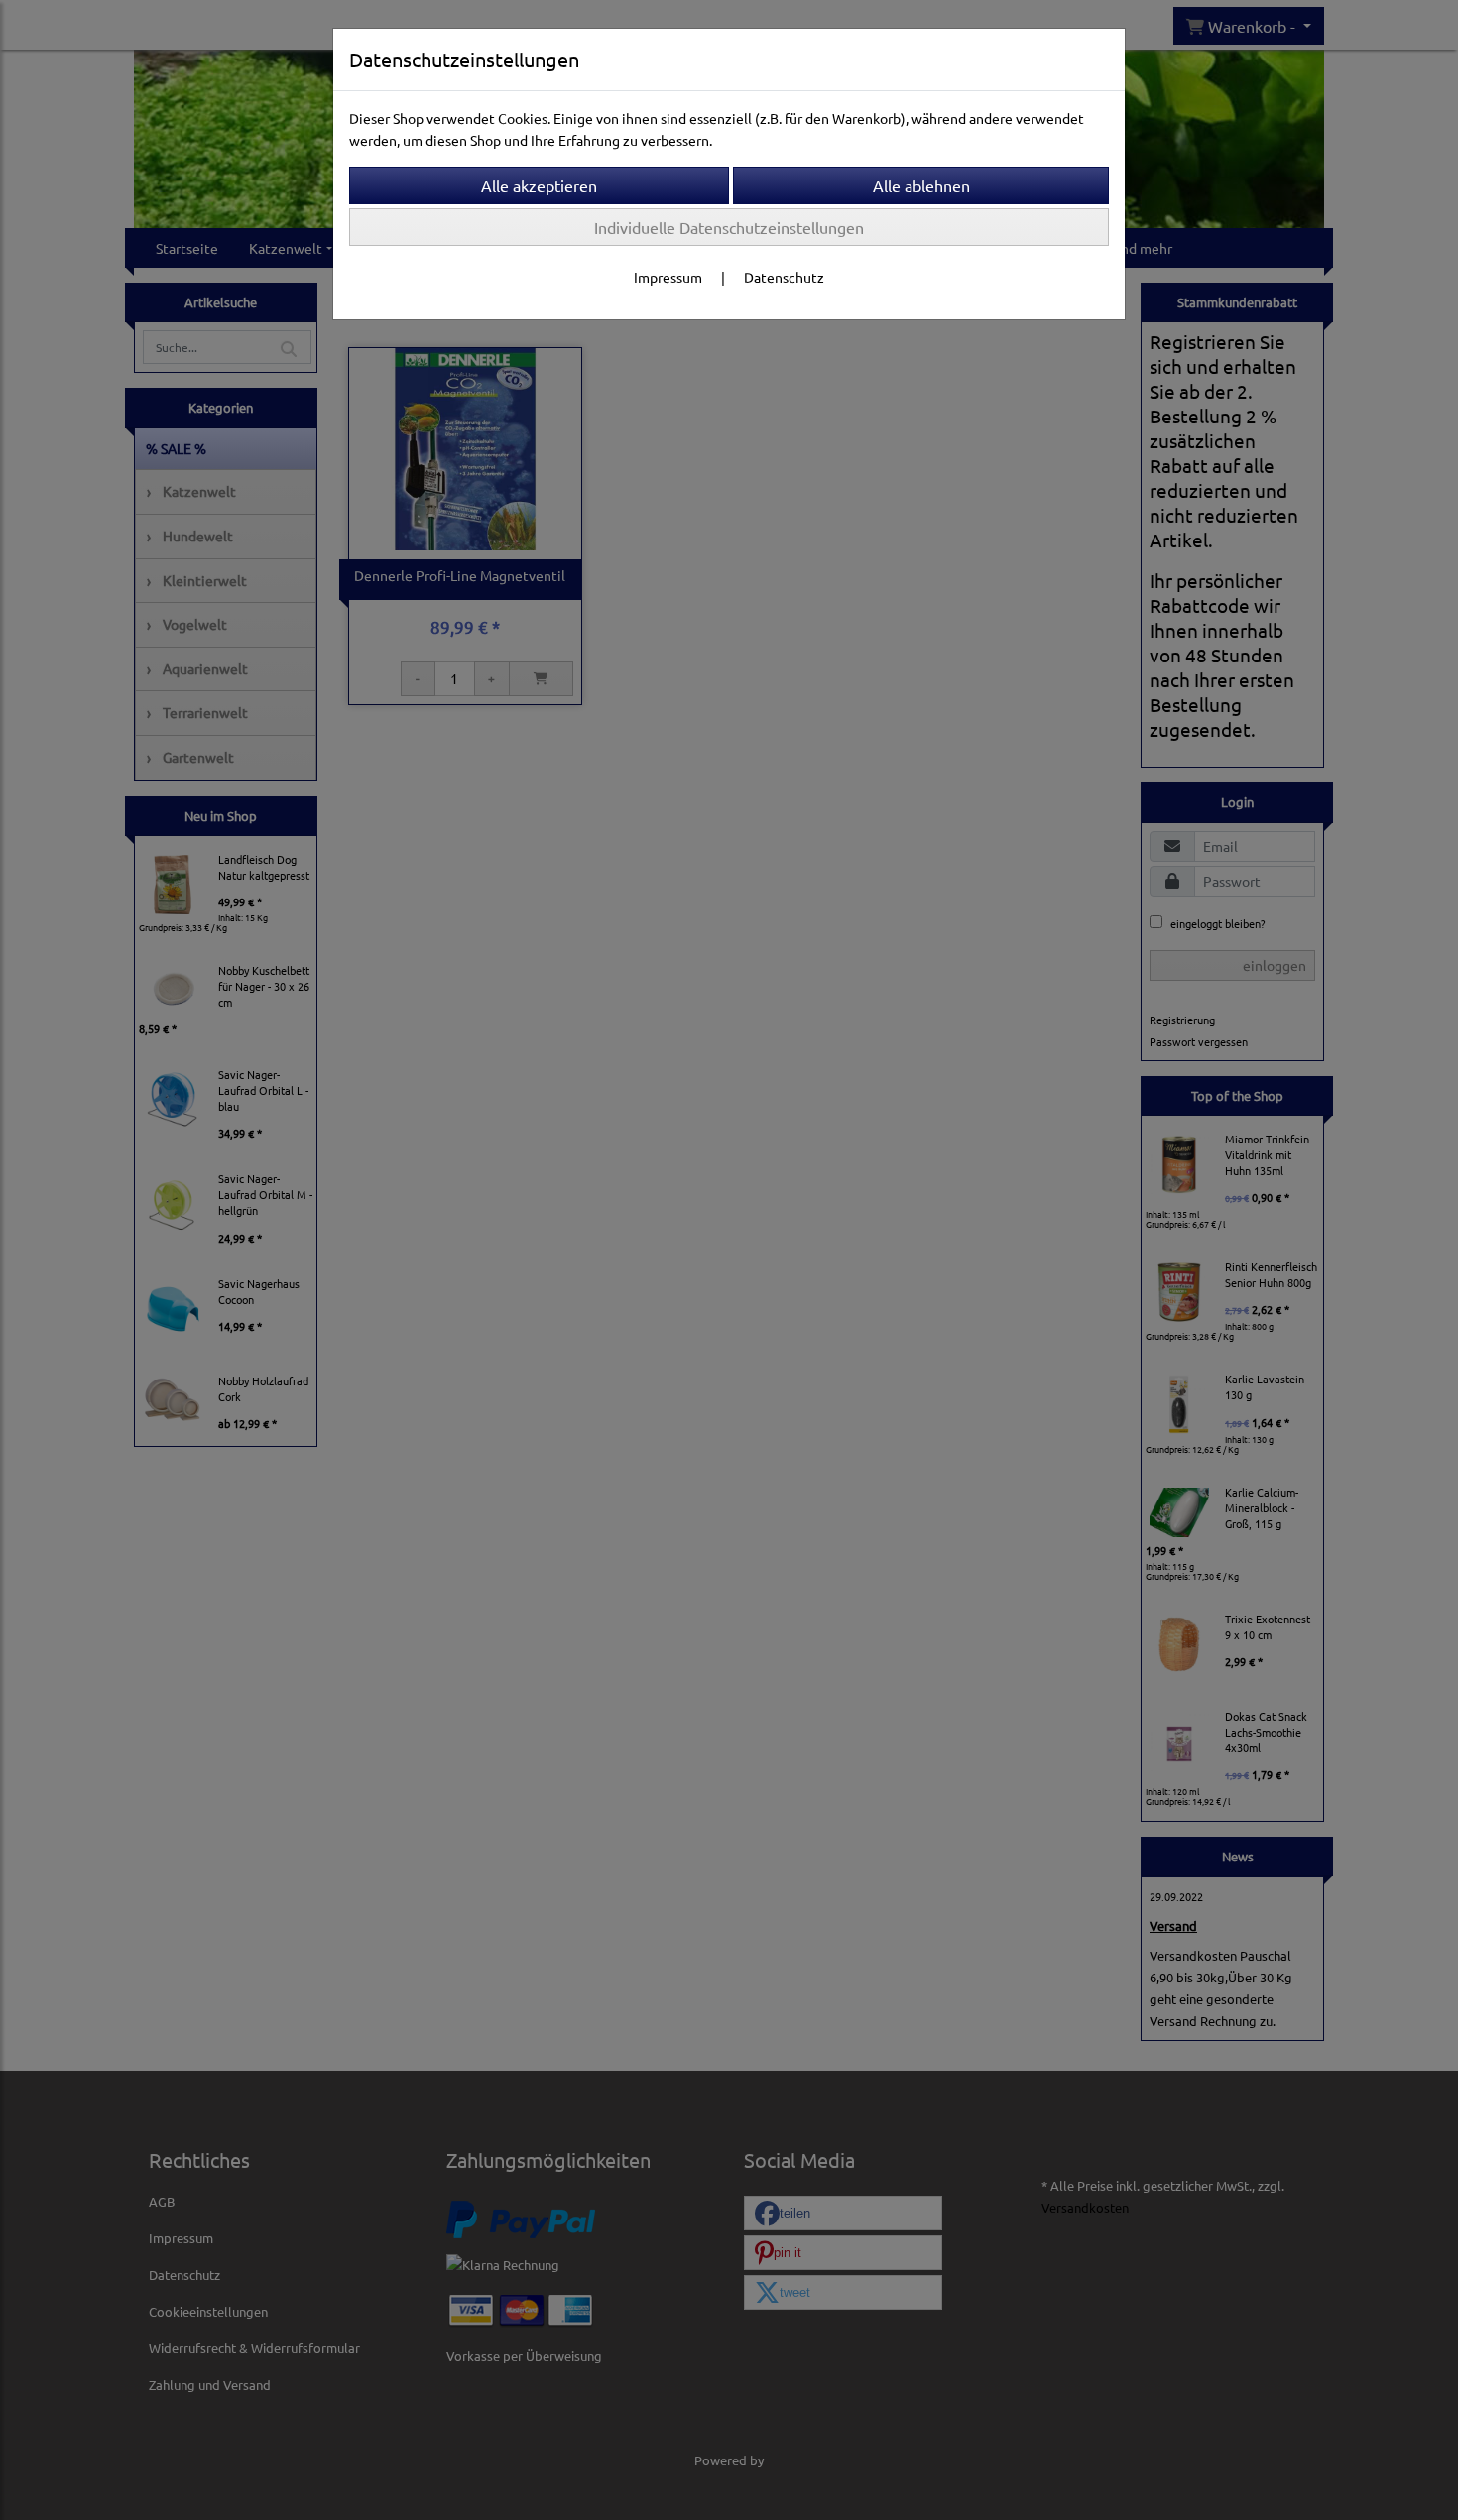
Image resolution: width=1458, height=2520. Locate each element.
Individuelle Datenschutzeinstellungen (729, 227)
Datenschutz (784, 277)
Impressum (668, 277)
